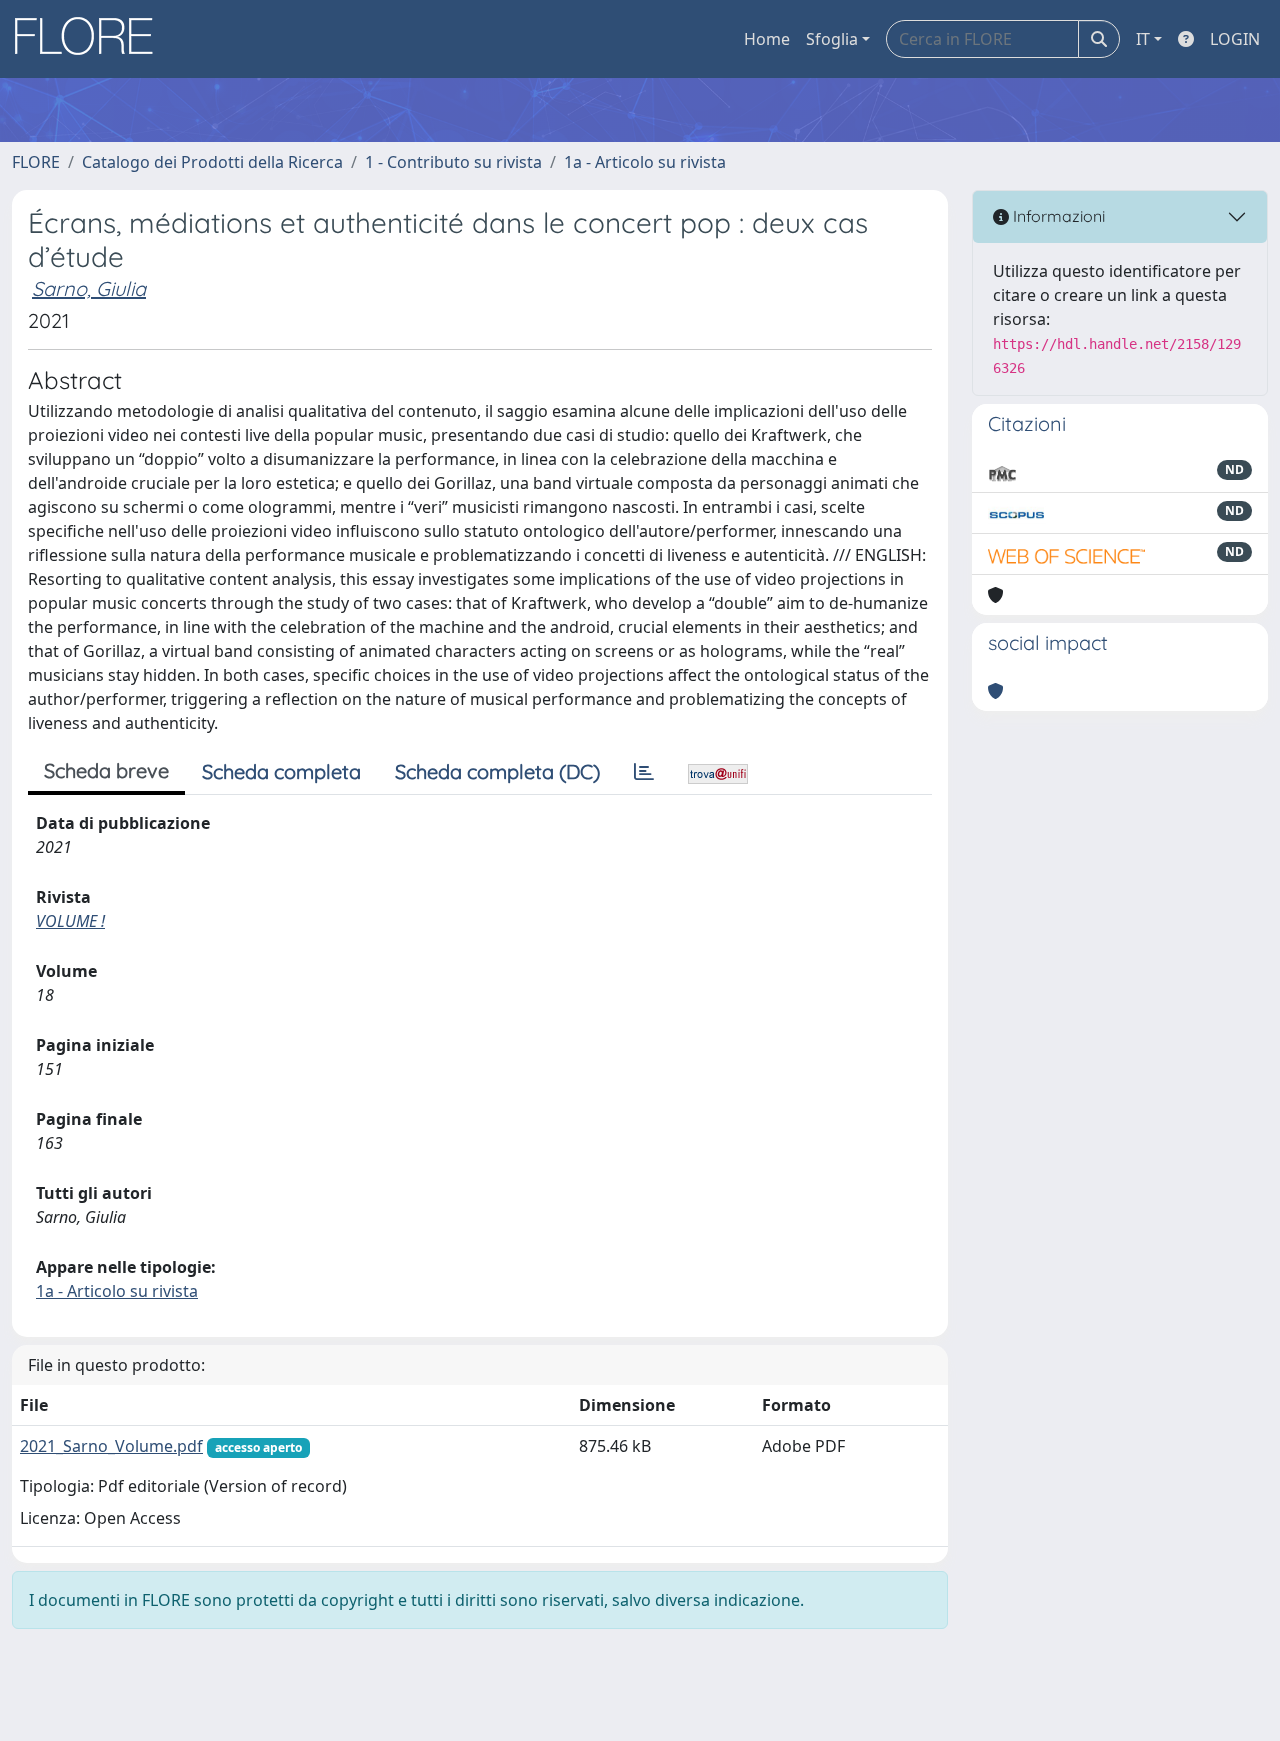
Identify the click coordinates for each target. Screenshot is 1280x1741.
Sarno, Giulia (89, 288)
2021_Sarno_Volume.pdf (111, 1446)
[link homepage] (91, 39)
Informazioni (1057, 216)
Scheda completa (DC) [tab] (497, 771)
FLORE (36, 162)
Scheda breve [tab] (106, 770)
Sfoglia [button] (832, 39)
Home (767, 39)
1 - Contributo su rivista (453, 162)
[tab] (644, 772)
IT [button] (1143, 39)
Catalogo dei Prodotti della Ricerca (212, 162)
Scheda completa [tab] (281, 771)
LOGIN (1235, 39)
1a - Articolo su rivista (645, 162)
